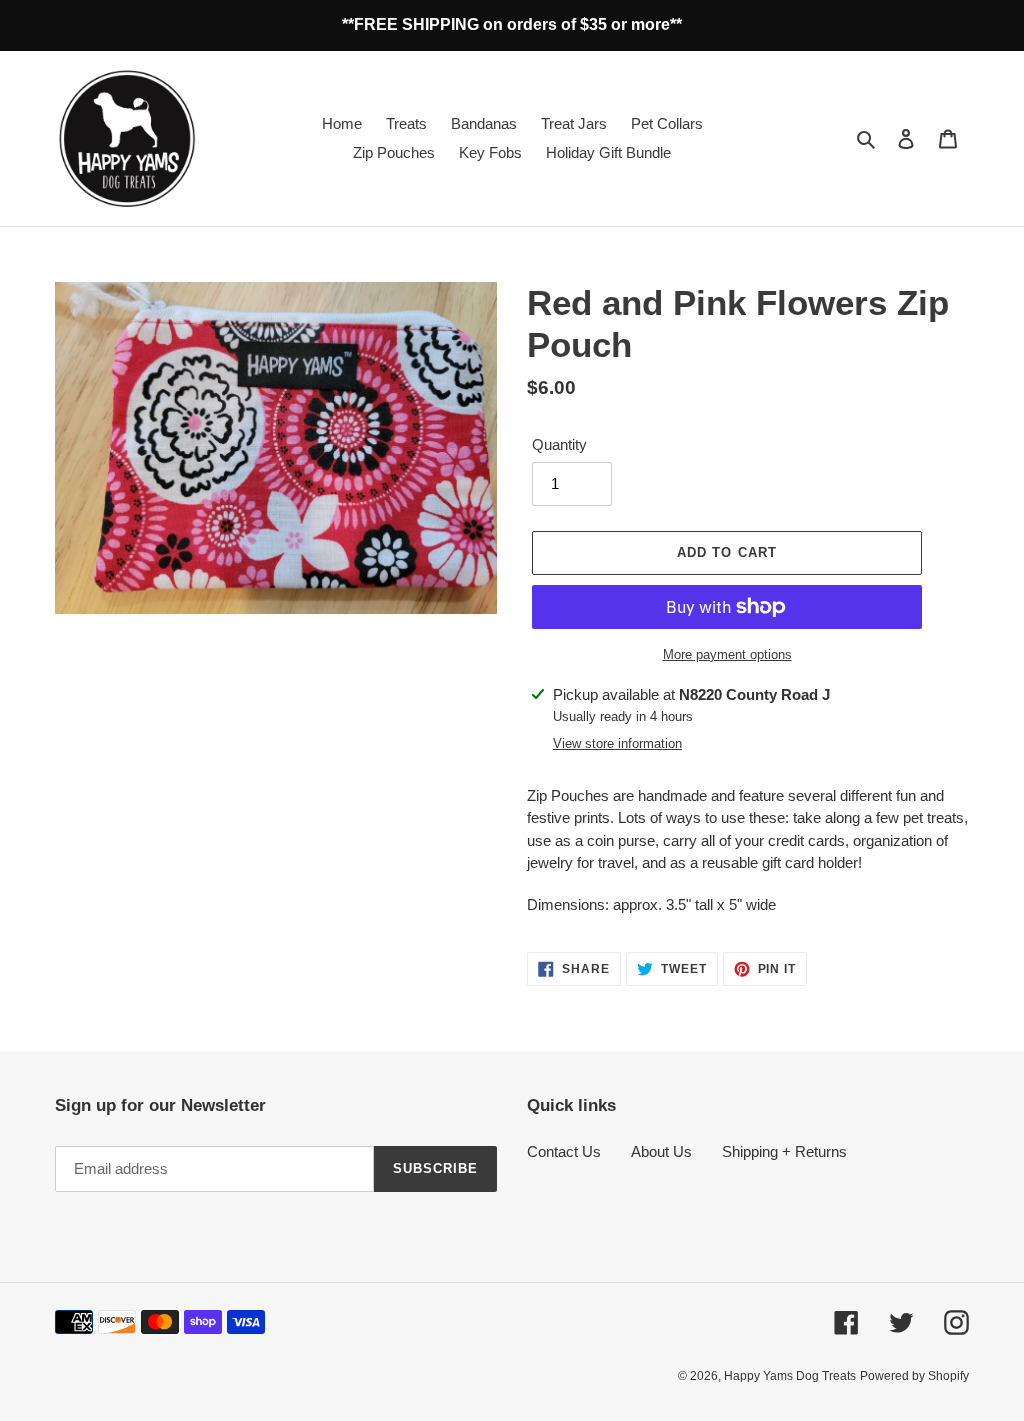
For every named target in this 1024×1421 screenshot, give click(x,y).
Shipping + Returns (784, 1151)
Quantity (559, 444)
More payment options (727, 654)
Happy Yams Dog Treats (790, 1376)
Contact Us (564, 1151)
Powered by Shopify (914, 1376)
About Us (661, 1151)
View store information (617, 743)
